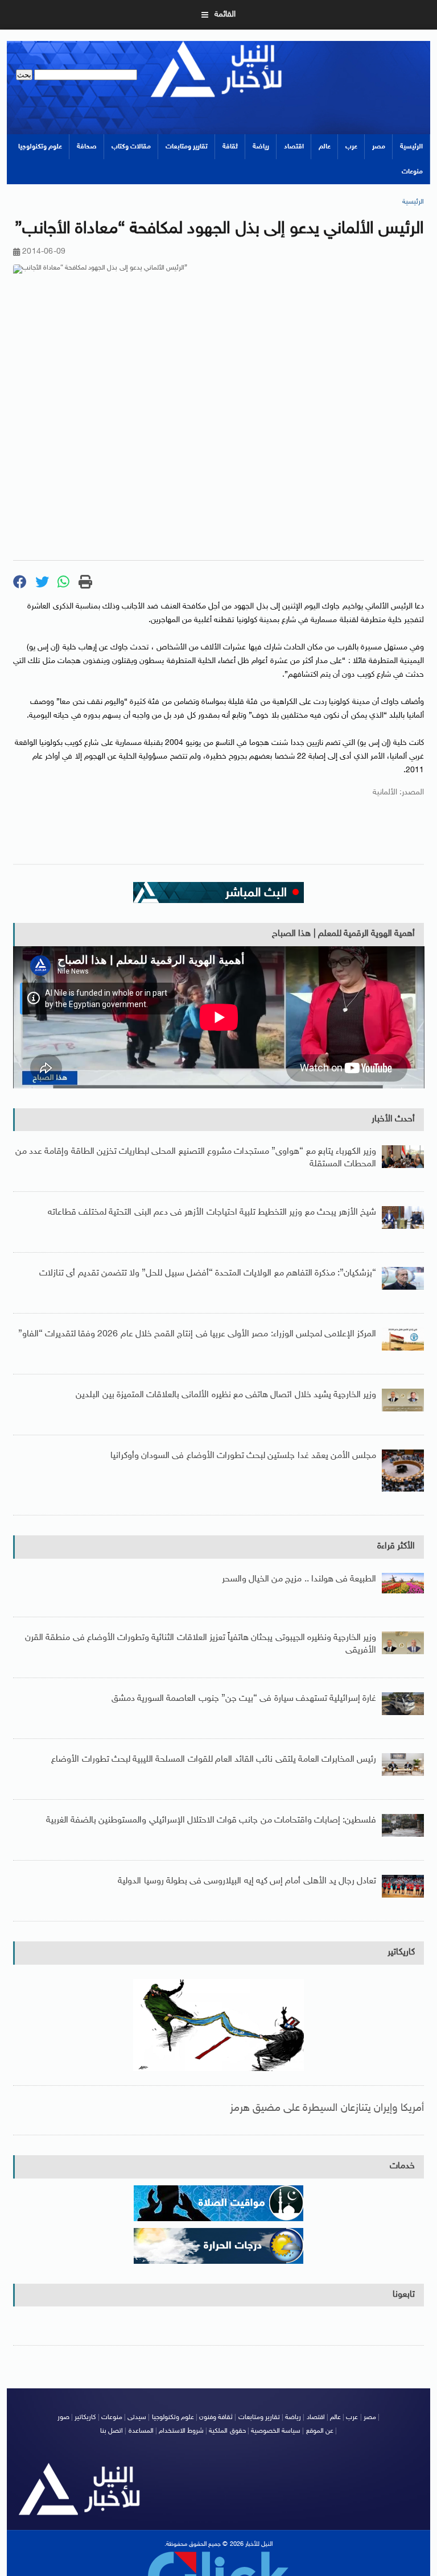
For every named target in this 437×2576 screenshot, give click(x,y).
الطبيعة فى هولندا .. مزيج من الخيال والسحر (299, 1579)
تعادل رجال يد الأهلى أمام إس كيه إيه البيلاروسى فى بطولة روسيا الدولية (247, 1881)
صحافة (87, 147)
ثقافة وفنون (216, 2417)
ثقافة (230, 147)
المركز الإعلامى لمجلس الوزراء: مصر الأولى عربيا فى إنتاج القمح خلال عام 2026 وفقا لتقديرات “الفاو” (197, 1334)
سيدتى (137, 2417)
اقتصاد (294, 147)
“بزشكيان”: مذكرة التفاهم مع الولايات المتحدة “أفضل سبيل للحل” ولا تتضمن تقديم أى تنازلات (208, 1273)
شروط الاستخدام (181, 2431)
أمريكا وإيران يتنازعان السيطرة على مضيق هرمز (327, 2108)
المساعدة (141, 2431)
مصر (379, 147)
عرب (351, 147)
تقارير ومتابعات (187, 147)
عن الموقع (320, 2431)
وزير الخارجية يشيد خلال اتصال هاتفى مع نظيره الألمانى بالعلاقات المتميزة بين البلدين (226, 1395)
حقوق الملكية (227, 2431)
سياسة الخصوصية (276, 2431)
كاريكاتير (401, 1952)
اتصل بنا (112, 2431)
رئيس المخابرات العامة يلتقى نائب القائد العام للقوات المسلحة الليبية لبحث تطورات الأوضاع (214, 1760)
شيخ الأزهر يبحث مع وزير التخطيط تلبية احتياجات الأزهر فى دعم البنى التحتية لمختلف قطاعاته (212, 1213)
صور (63, 2417)
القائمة (225, 15)
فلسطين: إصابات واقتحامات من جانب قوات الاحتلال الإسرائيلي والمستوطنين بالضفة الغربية (211, 1821)
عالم (325, 147)
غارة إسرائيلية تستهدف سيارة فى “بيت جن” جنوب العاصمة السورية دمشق (244, 1699)
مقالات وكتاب (131, 147)
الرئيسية (411, 147)
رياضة (261, 147)
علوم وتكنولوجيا (40, 147)
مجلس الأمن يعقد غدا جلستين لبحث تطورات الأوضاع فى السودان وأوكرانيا (243, 1456)
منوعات (412, 172)
